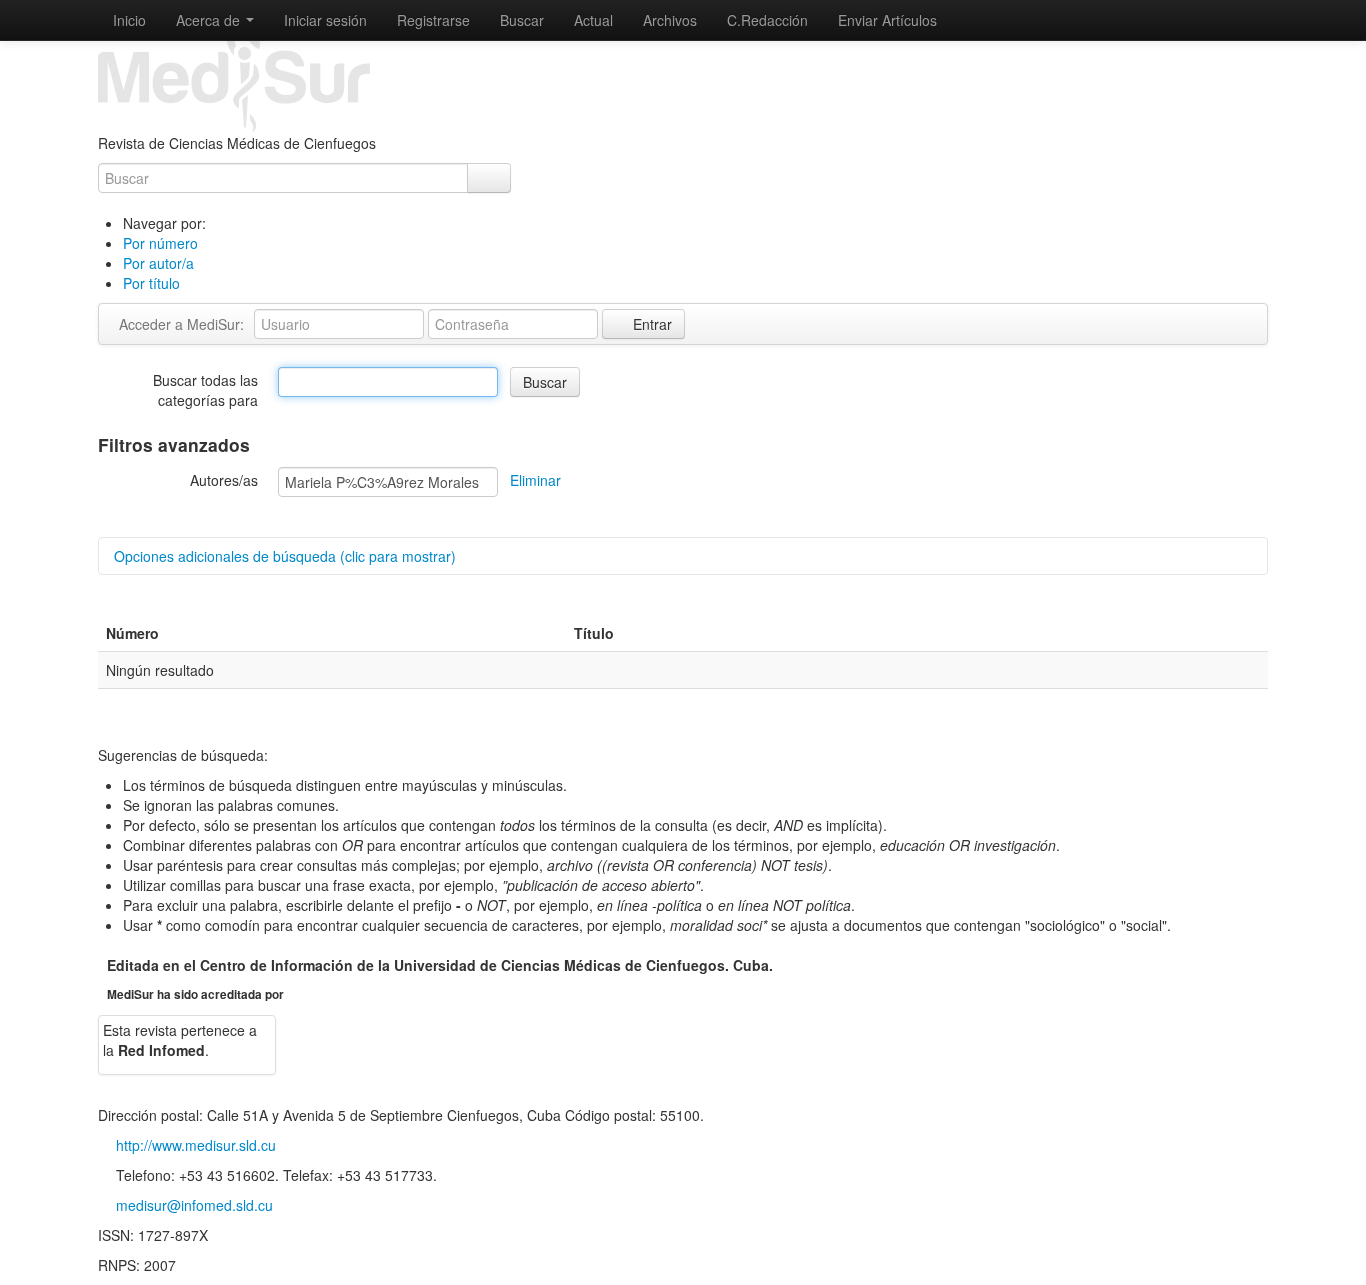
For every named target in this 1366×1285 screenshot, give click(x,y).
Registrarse (433, 20)
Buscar (522, 20)
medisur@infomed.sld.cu (194, 1205)
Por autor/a (158, 263)
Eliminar (535, 480)
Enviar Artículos (887, 20)
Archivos (670, 20)
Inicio (129, 20)
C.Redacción (767, 20)
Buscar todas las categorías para (205, 390)
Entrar (650, 324)
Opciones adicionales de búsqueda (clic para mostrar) (285, 556)
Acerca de (210, 20)
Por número (160, 243)
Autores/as (224, 480)
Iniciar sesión (325, 20)
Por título (151, 283)
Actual (593, 20)
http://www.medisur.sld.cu (196, 1145)
